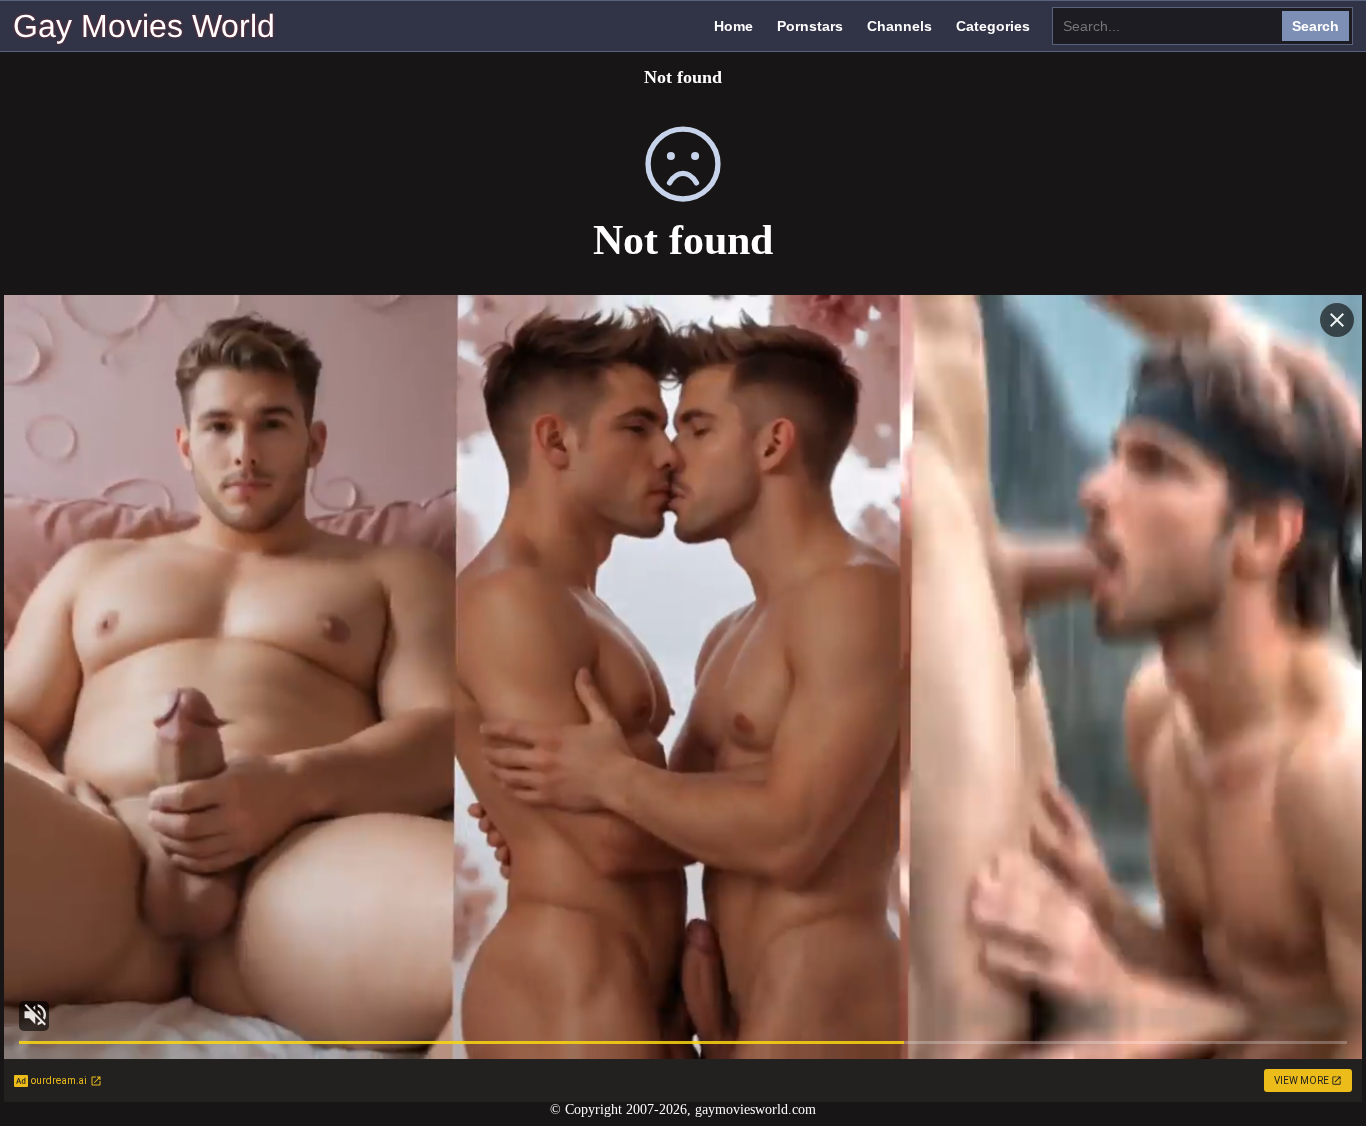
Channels (899, 26)
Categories (993, 26)
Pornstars (810, 26)
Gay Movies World (144, 26)
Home (733, 26)
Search (1315, 26)
